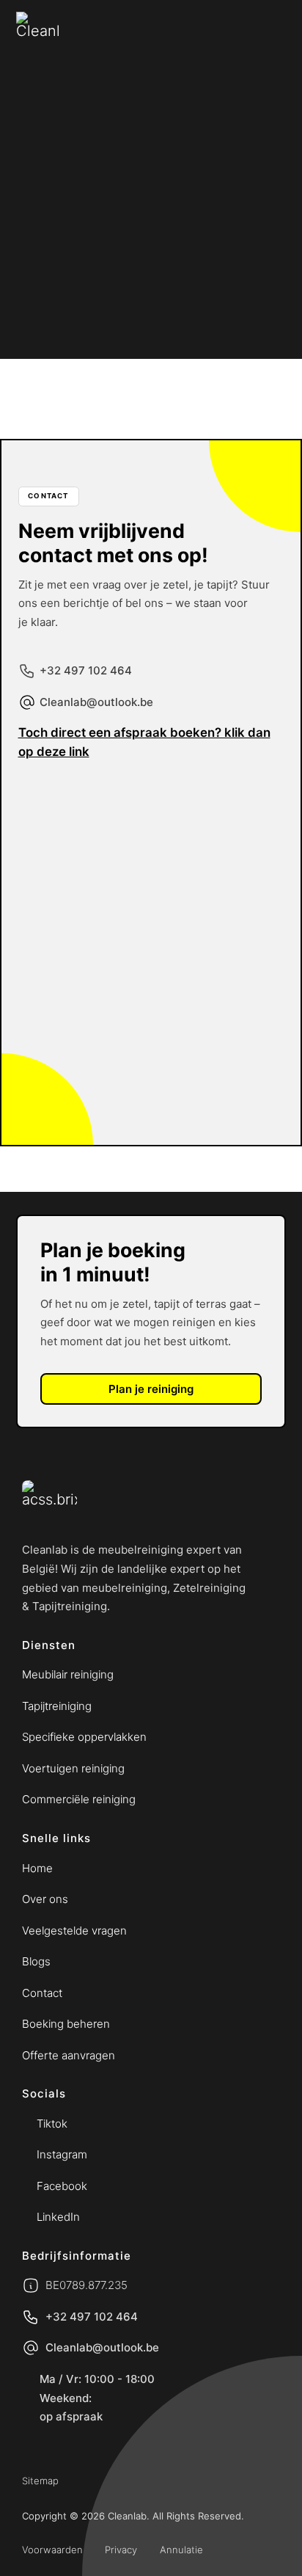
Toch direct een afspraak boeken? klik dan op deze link (144, 742)
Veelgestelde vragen (74, 1931)
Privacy (121, 2550)
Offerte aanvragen (69, 2055)
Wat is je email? (80, 880)
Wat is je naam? (80, 811)
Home (37, 1868)
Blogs (36, 1961)
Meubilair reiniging (68, 1674)
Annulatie (181, 2550)
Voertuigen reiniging (73, 1768)
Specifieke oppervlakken (84, 1737)
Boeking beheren (66, 2024)
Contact (42, 1993)
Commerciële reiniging (79, 1799)
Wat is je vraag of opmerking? (119, 950)
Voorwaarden (52, 2550)
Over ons (45, 1899)
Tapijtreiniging (57, 1706)
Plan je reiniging (151, 1389)
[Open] (275, 180)
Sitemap (40, 2481)
